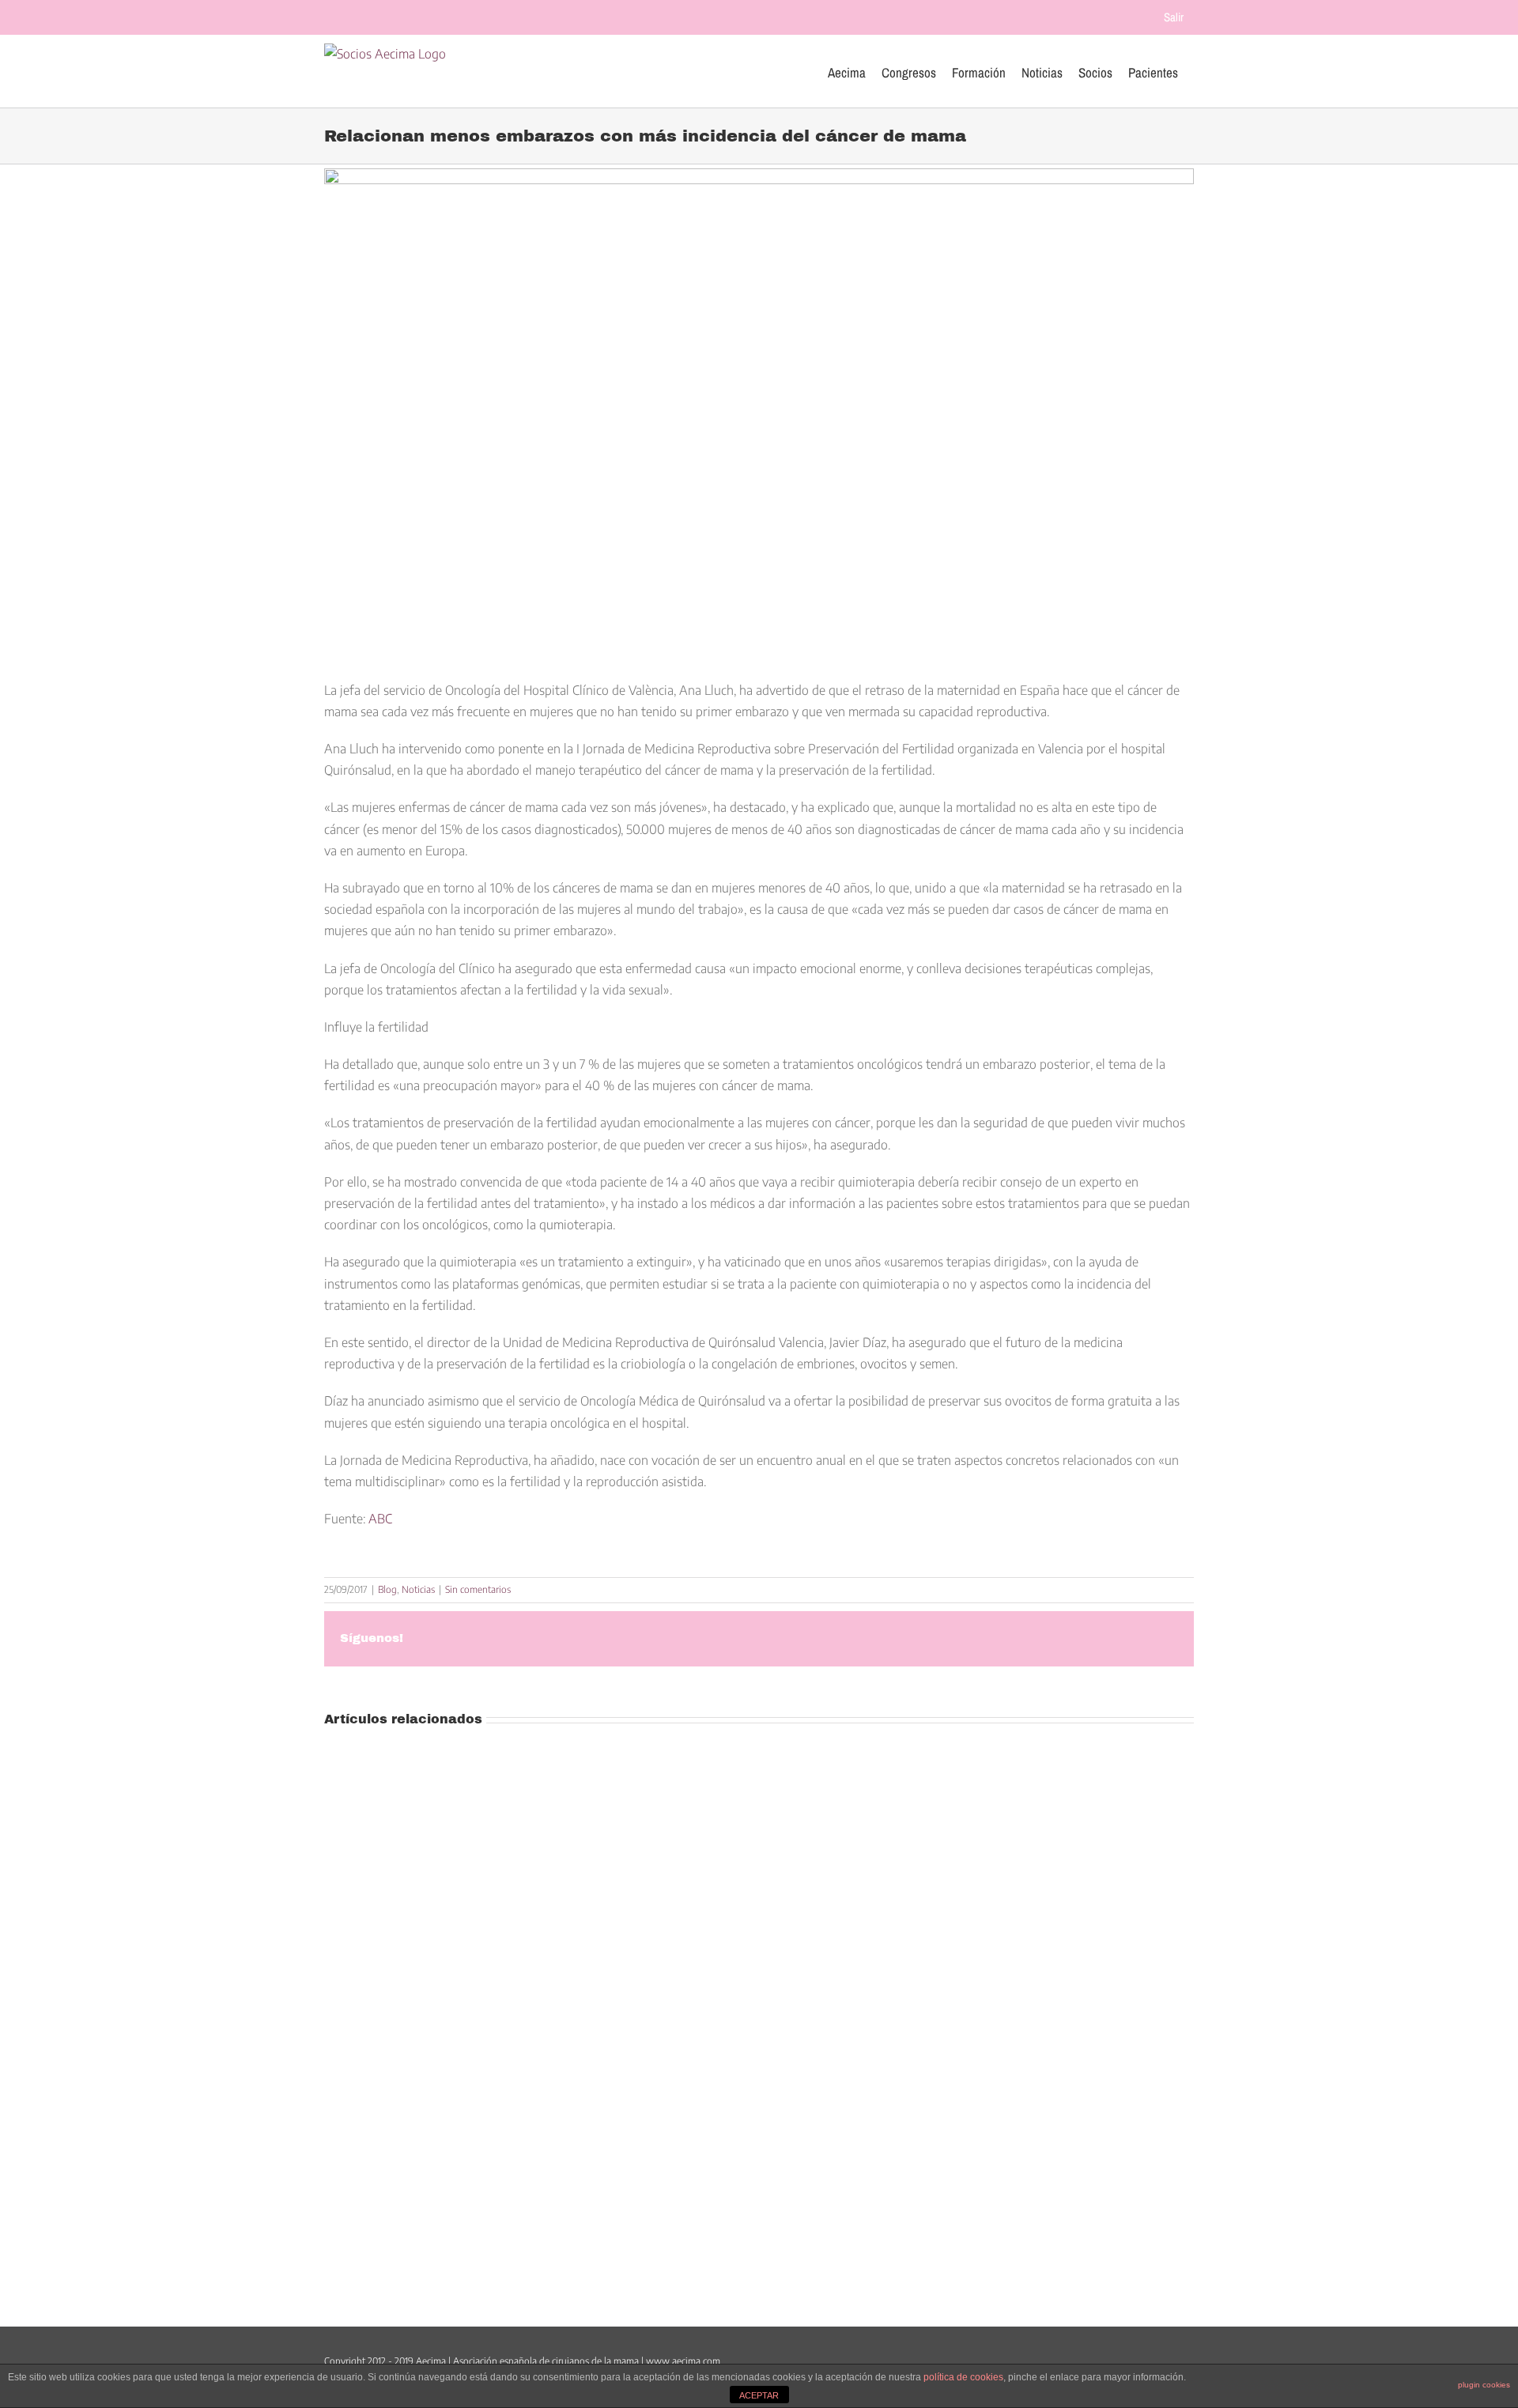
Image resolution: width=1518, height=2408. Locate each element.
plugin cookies (1484, 2385)
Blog (387, 1589)
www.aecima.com (683, 2361)
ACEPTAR (759, 2395)
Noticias (418, 1589)
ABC (380, 1519)
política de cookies (963, 2377)
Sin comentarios (478, 1589)
